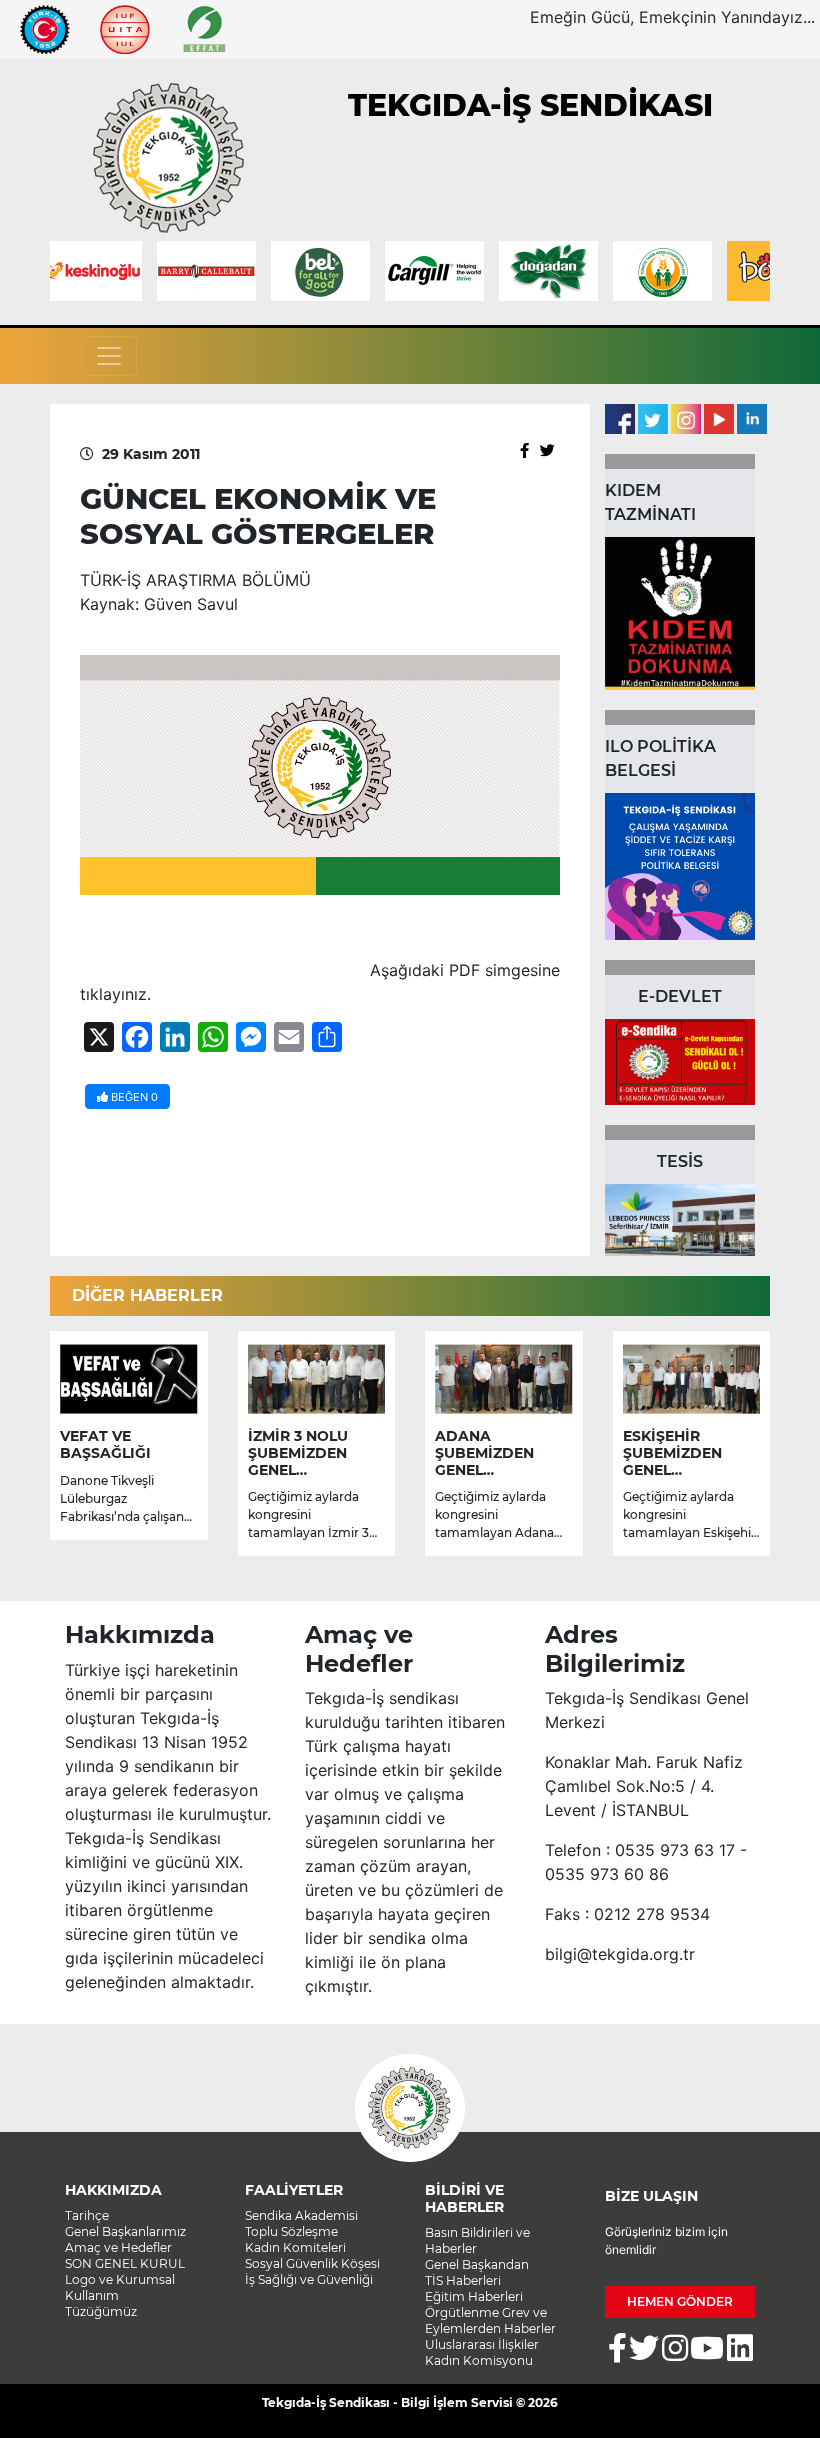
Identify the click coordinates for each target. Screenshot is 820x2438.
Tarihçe (87, 2215)
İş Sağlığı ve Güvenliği (309, 2279)
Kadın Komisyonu (479, 2360)
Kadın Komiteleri (295, 2247)
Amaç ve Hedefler (118, 2247)
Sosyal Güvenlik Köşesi (312, 2263)
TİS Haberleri (463, 2280)
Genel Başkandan (477, 2264)
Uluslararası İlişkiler (482, 2344)
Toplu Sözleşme (291, 2231)
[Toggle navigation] (109, 356)
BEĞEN (133, 1097)
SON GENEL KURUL (125, 2263)
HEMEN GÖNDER (680, 2301)
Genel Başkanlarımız (125, 2231)
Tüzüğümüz (101, 2311)
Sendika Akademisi (301, 2215)
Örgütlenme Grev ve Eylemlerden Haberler (490, 2320)
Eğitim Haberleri (474, 2296)
